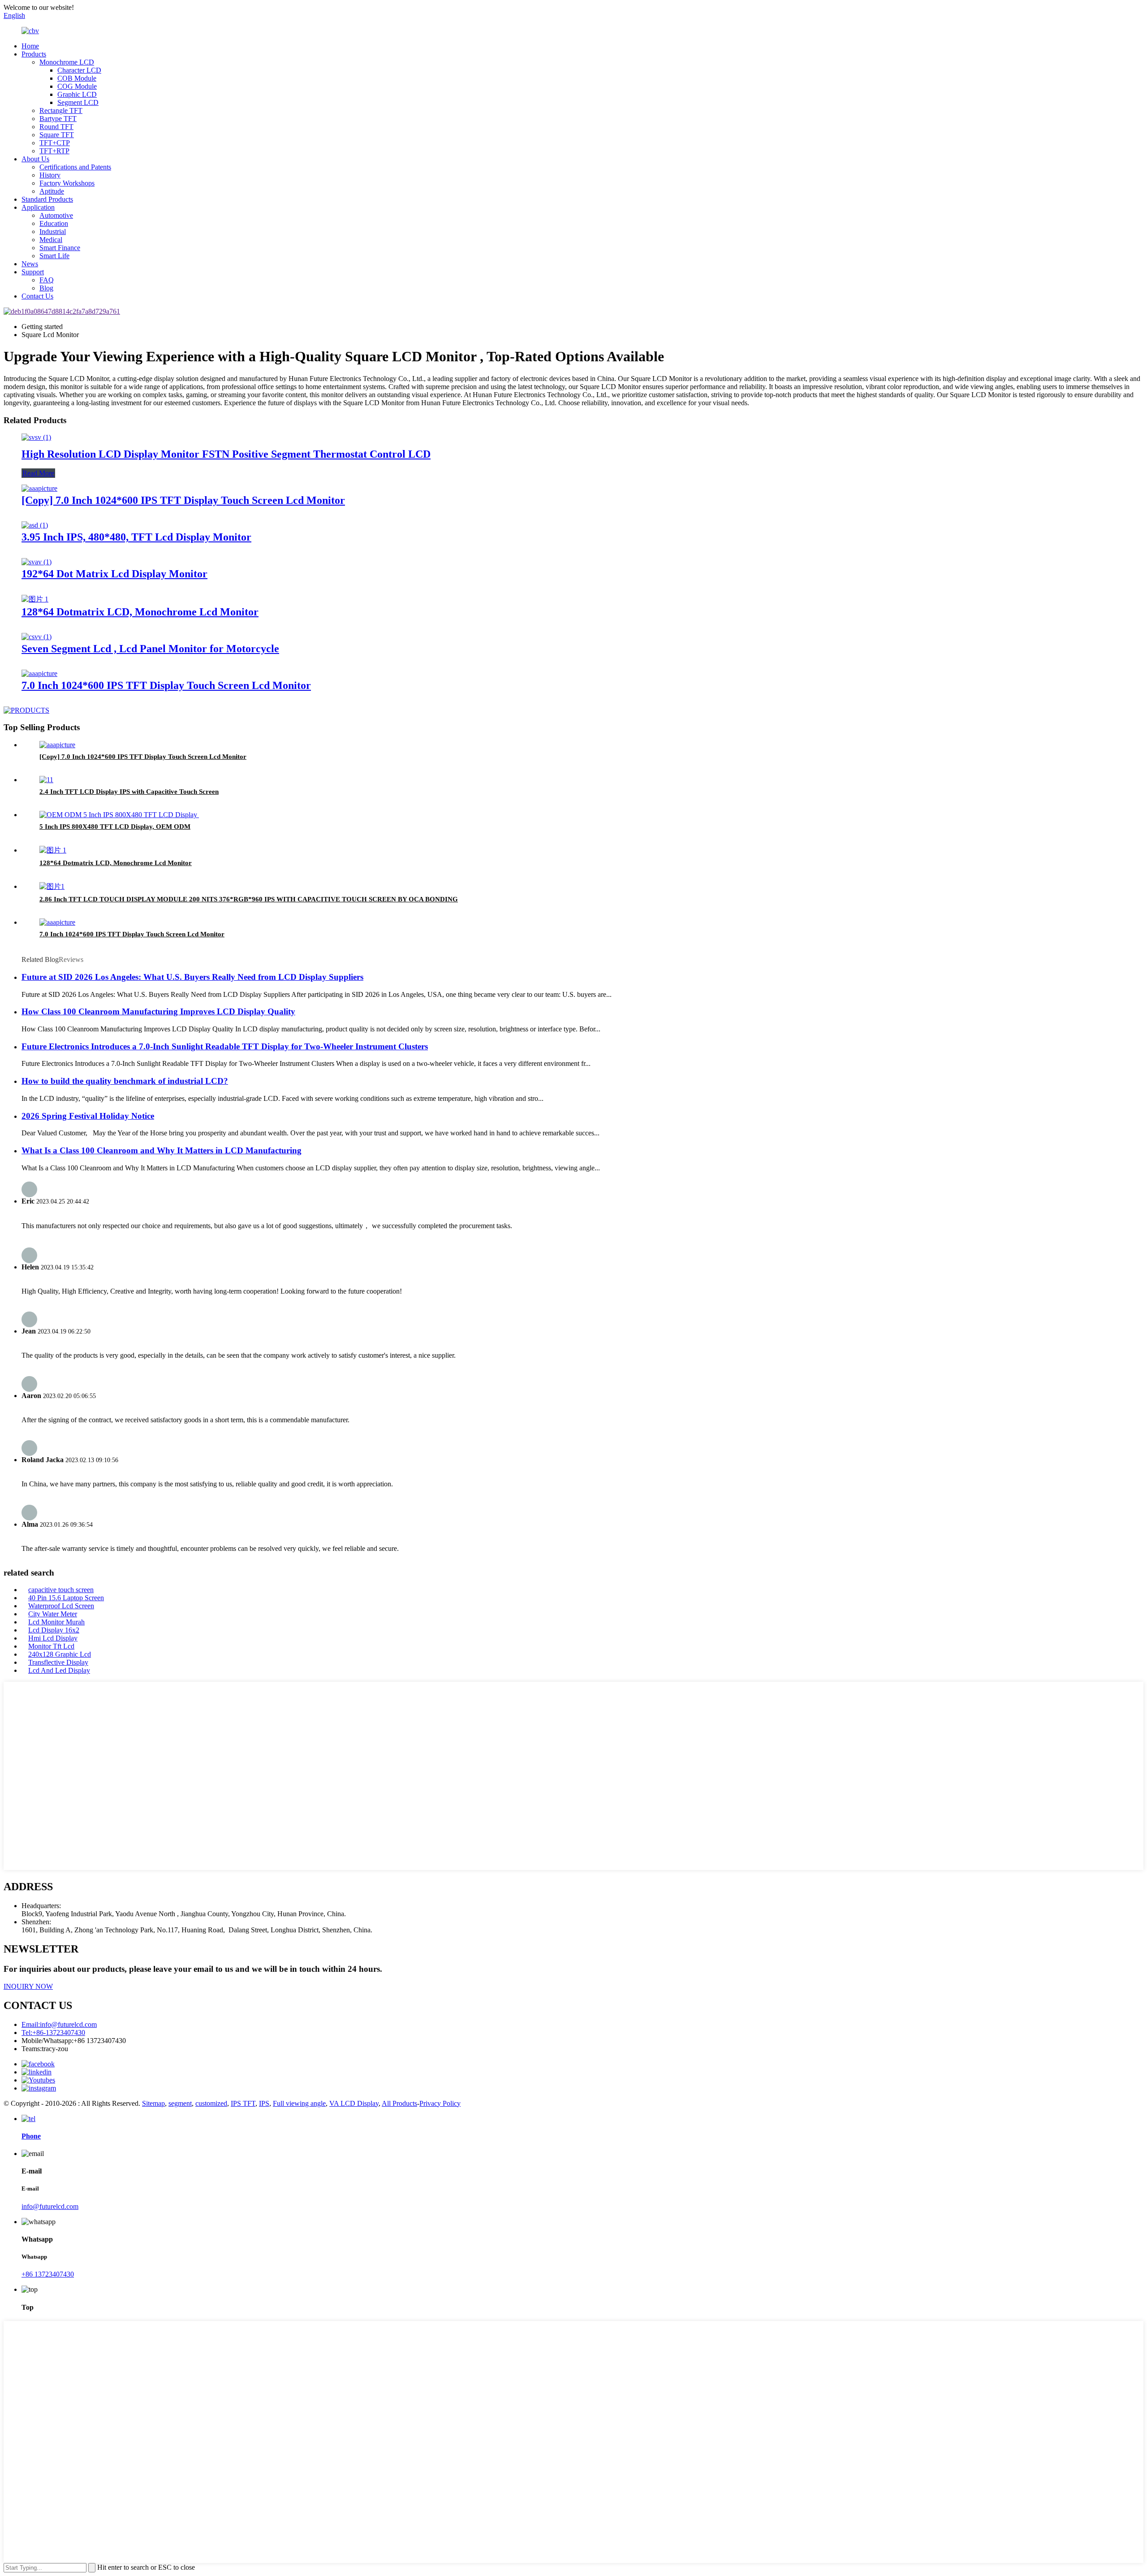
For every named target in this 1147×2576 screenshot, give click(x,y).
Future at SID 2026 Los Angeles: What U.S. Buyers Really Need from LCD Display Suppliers (192, 977)
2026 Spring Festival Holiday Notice (88, 1116)
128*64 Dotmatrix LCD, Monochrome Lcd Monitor (140, 612)
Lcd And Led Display (59, 1670)
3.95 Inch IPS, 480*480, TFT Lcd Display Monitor (136, 537)
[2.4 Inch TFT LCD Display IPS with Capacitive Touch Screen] (46, 780)
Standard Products (47, 199)
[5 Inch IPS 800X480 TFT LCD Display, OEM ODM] (119, 815)
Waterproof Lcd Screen (61, 1606)
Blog (46, 288)
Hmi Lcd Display (53, 1638)
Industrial (53, 232)
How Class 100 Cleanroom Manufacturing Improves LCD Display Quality (158, 1011)
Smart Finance (60, 248)
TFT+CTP (55, 143)
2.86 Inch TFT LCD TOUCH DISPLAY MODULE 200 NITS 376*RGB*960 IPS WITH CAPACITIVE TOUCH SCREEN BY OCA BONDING (249, 899)
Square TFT (57, 135)
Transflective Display (58, 1662)
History (50, 175)
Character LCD (79, 70)
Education (54, 223)
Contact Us (37, 296)
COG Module (77, 86)
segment (180, 2103)
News (30, 264)
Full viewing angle (299, 2103)
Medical (51, 240)
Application (38, 207)
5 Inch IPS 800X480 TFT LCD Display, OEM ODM (115, 827)
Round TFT (56, 127)
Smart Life (54, 256)
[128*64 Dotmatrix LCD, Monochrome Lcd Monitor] (35, 599)
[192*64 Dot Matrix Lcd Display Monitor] (37, 562)
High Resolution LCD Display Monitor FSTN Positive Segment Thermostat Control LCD (226, 454)
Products (34, 54)
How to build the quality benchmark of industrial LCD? (125, 1081)
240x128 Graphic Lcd (60, 1654)
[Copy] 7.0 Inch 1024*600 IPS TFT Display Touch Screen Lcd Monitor (183, 500)
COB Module (77, 78)
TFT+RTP (54, 151)
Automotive (56, 215)
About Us (35, 159)
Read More (38, 473)
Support (33, 272)
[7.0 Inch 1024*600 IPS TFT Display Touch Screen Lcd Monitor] (39, 673)
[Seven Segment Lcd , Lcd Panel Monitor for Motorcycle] (37, 637)
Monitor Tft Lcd (51, 1646)
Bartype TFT (58, 119)
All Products (399, 2103)
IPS (264, 2103)
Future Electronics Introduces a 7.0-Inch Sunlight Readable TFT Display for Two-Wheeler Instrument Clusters (225, 1046)
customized (211, 2103)
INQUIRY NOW (28, 1986)
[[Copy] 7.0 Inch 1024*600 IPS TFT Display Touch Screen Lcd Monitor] (39, 488)
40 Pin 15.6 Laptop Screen (66, 1598)
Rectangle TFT (61, 110)
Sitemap (153, 2103)
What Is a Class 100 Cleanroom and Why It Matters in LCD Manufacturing (162, 1150)
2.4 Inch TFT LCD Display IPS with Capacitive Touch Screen (129, 792)
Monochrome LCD (67, 62)
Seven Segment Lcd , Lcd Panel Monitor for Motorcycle (150, 649)
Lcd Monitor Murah (56, 1622)
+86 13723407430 (48, 2274)
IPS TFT (243, 2103)
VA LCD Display (354, 2103)
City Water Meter (53, 1614)
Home (30, 46)
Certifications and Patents (75, 167)
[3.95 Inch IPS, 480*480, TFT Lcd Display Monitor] (35, 525)
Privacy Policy (440, 2103)
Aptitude (52, 191)
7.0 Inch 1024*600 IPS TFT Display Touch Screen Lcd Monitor (166, 685)
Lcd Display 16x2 (54, 1630)
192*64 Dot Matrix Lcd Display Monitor (114, 574)
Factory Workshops (67, 183)
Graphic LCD (77, 94)
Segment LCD (78, 102)
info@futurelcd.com (50, 2206)
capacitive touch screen (61, 1590)
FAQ (47, 280)
